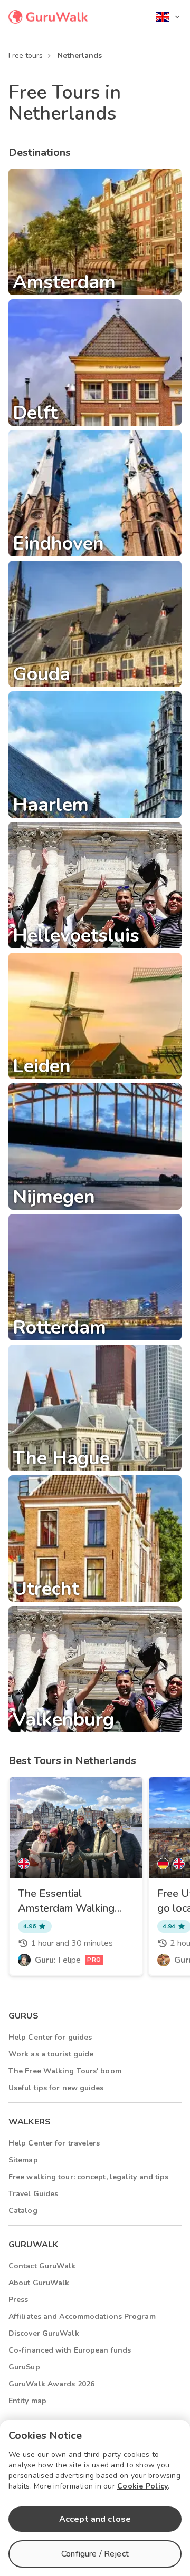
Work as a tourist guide (51, 2054)
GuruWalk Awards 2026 (51, 2384)
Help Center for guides (50, 2037)
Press (18, 2300)
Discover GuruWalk (44, 2333)
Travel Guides (33, 2194)
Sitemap (23, 2160)
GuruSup (24, 2367)
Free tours (26, 56)
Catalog (23, 2211)
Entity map (27, 2401)
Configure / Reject (95, 2554)
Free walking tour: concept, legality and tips (89, 2177)
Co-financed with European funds (70, 2350)
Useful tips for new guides (56, 2088)
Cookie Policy (142, 2486)
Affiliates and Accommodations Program (82, 2317)
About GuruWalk (39, 2283)
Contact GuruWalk (42, 2266)
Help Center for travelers (54, 2143)
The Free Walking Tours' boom (65, 2071)
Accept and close (95, 2519)
